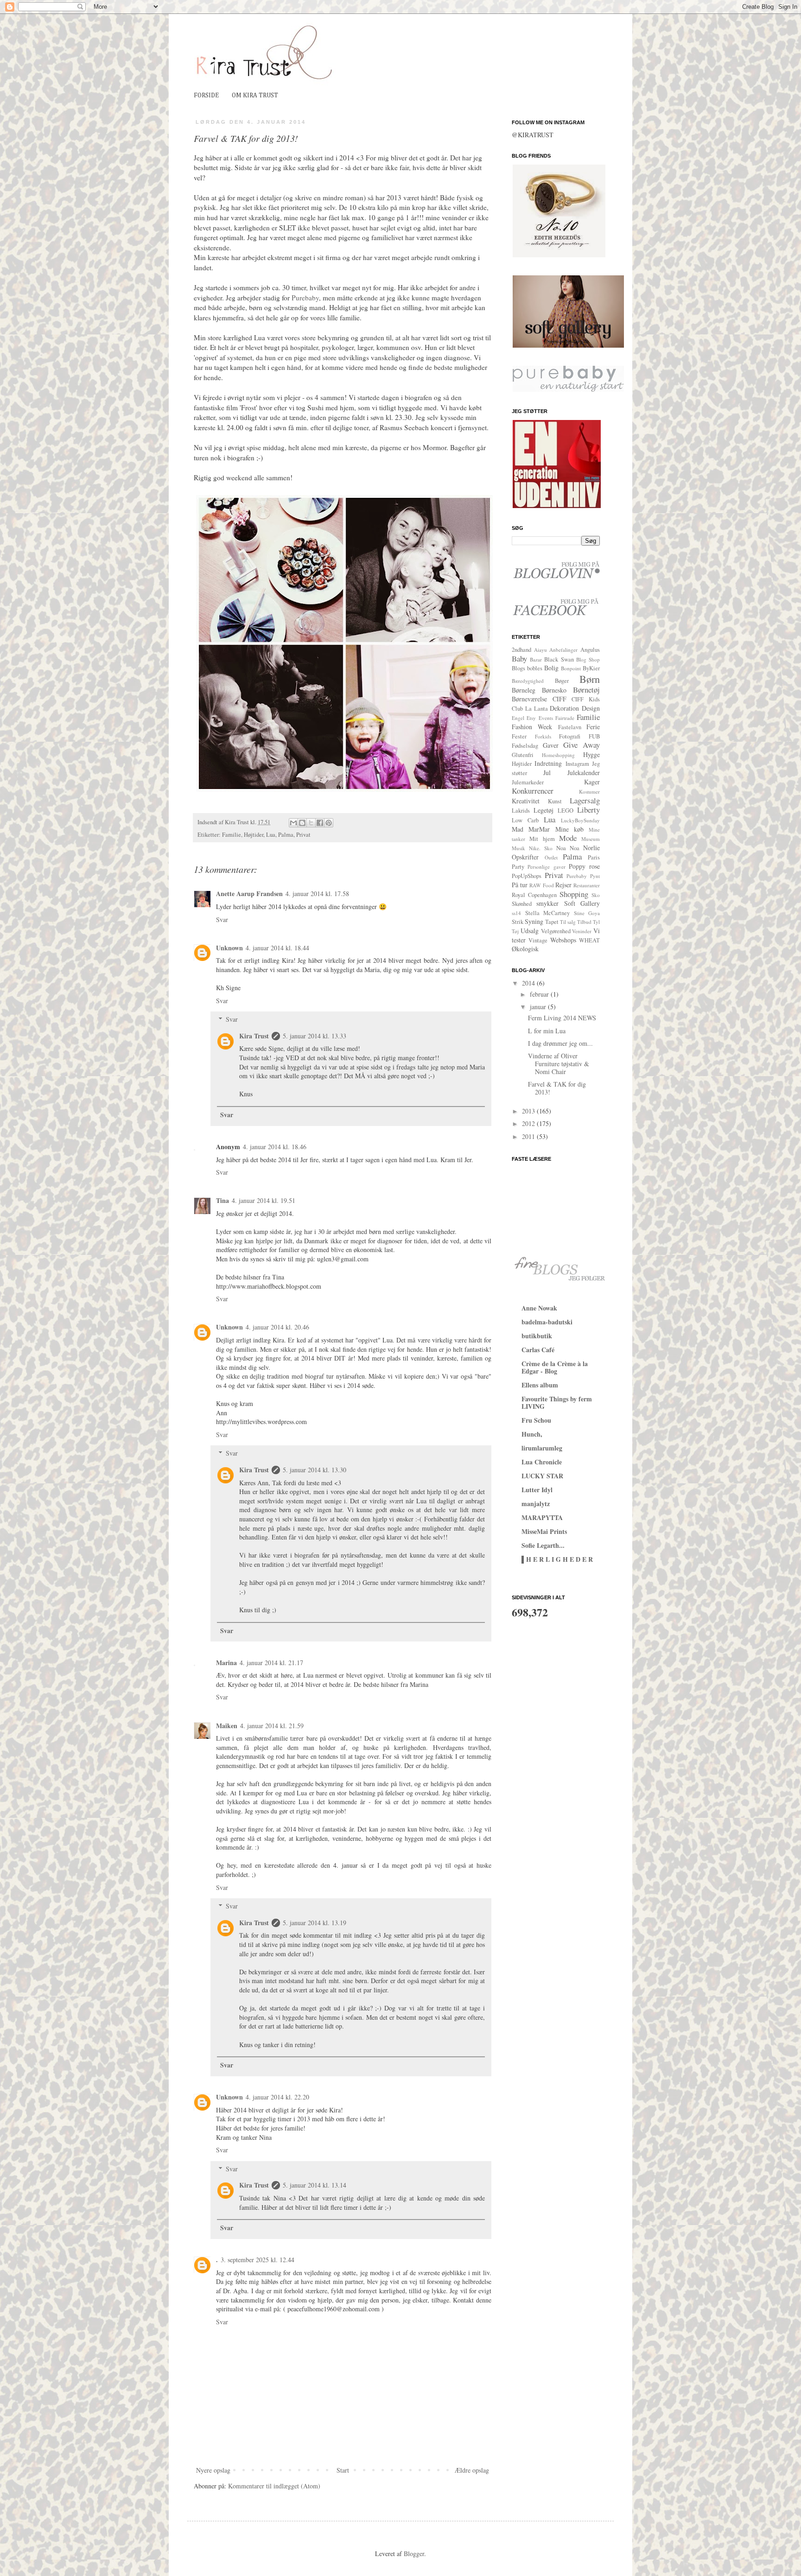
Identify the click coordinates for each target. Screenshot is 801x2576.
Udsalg (530, 931)
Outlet (551, 857)
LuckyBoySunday (580, 820)
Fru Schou (536, 1420)
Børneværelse (529, 699)
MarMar (539, 829)
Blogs (518, 668)
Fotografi (570, 736)
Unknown (229, 948)
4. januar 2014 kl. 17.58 (317, 894)
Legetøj (544, 810)
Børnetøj (586, 690)
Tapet (552, 922)
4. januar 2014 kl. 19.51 (264, 1200)
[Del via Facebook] (320, 823)
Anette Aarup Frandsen (249, 894)
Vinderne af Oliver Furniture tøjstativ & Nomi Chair (559, 1064)
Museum (591, 839)
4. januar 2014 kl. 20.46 (277, 1327)
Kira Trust (254, 1036)
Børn (590, 679)
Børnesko (554, 690)
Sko (596, 895)
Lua (271, 835)
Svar (222, 919)
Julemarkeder (528, 782)
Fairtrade (565, 718)
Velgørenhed (556, 931)
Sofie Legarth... (543, 1545)
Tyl (596, 922)
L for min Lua (547, 1031)
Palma (286, 835)
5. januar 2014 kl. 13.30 (315, 1470)
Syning (534, 921)
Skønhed (522, 904)
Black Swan (559, 659)
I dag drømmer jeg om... (560, 1043)
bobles (535, 668)
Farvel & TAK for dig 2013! (557, 1088)
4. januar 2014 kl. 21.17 (271, 1663)
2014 (529, 983)
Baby (519, 658)
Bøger (562, 681)
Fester (519, 736)
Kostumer (589, 792)
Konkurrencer (533, 791)
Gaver (551, 745)
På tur (520, 885)
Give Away (582, 745)
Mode (568, 838)
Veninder (582, 931)
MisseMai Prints (544, 1531)
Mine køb (569, 829)
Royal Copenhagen (534, 895)
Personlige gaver (546, 867)
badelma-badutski (547, 1322)
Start (343, 2470)
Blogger (414, 2554)
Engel (518, 718)
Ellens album (540, 1385)
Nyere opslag (213, 2470)
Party (518, 867)
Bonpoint (571, 668)
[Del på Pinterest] (329, 823)
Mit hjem (542, 839)
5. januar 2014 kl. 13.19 (315, 1923)
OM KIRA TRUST (255, 95)
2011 (529, 1136)
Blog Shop (588, 659)
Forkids (543, 736)
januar (539, 1007)
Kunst (555, 801)
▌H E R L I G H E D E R (557, 1559)
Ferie (593, 727)
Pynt (595, 876)
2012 (529, 1123)
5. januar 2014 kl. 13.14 (315, 2185)
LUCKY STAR (542, 1476)
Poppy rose (584, 866)
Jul (547, 773)
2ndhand (521, 650)
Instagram (577, 764)
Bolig (551, 668)
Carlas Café (538, 1350)
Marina (226, 1663)
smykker (547, 903)
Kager (592, 782)
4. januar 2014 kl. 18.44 (277, 948)
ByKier (591, 668)
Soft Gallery (582, 903)
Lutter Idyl (537, 1490)
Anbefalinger (563, 650)
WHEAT (589, 940)
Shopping (574, 894)
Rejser (563, 885)
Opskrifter (525, 857)
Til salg (568, 922)
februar (540, 994)
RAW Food (541, 885)
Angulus (590, 650)
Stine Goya (587, 913)
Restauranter (587, 885)
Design (591, 708)
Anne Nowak (539, 1308)
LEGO (566, 811)
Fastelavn (570, 727)
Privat (303, 835)
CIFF (559, 699)
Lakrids (521, 811)
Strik (518, 922)
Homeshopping (558, 755)
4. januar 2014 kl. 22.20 (277, 2097)
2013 (529, 1111)
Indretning (548, 763)
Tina (222, 1200)
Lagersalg (585, 800)
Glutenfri (523, 755)
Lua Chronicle (542, 1462)
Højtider (254, 835)
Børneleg (524, 690)
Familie (232, 835)
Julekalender (584, 773)
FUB (594, 736)
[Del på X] (311, 823)
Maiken (227, 1726)
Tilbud (584, 922)
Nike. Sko (541, 848)
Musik (518, 848)
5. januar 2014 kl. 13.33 (315, 1036)
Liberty (588, 810)
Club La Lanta (530, 709)
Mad (518, 829)
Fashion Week (532, 727)
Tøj (515, 931)
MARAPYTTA (542, 1517)
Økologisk (525, 949)
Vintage (538, 940)
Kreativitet (526, 801)
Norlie (591, 848)
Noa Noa (568, 848)
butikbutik (537, 1336)
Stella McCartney (548, 913)
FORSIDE (206, 95)
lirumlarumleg (542, 1448)
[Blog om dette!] (302, 823)
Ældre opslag (472, 2470)
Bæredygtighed (528, 681)
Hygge (591, 754)
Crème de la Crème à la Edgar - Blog (555, 1367)
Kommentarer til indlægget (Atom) (274, 2486)
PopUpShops (527, 876)
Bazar (536, 659)
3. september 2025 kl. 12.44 (257, 2260)
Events (546, 718)
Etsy (531, 718)
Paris (594, 857)
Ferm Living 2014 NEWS (562, 1018)
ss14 (516, 913)
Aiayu (540, 650)
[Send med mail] (293, 823)
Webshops (563, 940)
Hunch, (532, 1434)
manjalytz (536, 1504)
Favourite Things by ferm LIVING (557, 1402)
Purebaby (305, 298)
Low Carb (525, 820)
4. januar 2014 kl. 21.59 (272, 1726)
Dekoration (564, 708)
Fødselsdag (525, 746)
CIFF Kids (586, 699)
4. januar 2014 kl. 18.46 (275, 1147)
